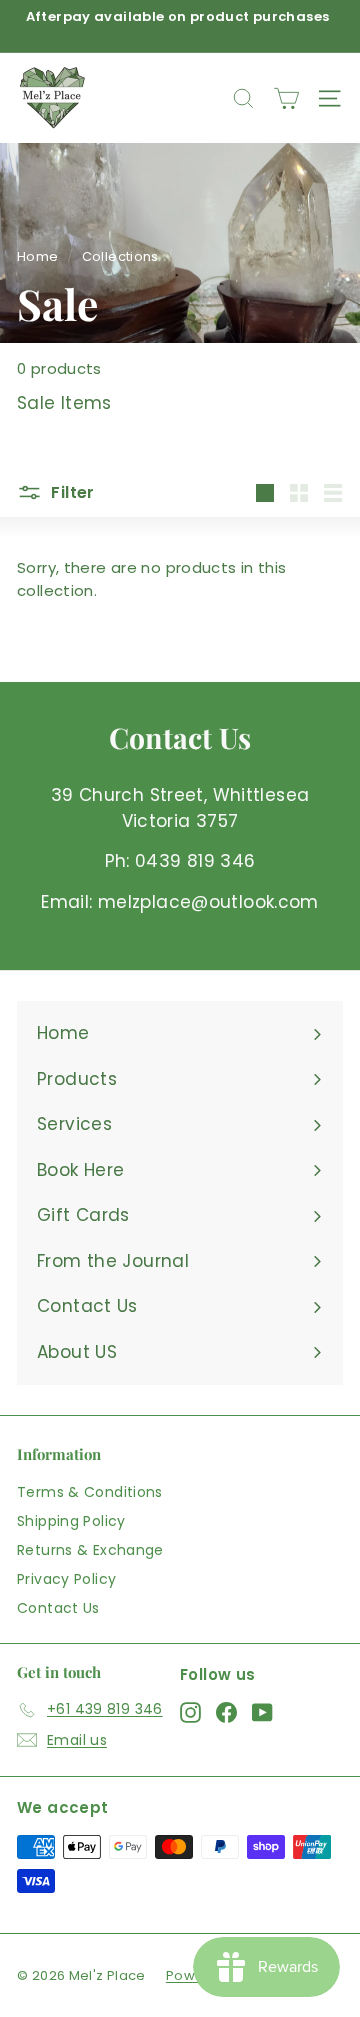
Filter (71, 492)
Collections (120, 256)
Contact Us (58, 1608)
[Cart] (286, 98)
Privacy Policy (66, 1579)
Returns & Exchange (90, 1550)
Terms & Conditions (90, 1492)
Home (38, 256)
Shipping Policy (71, 1521)
